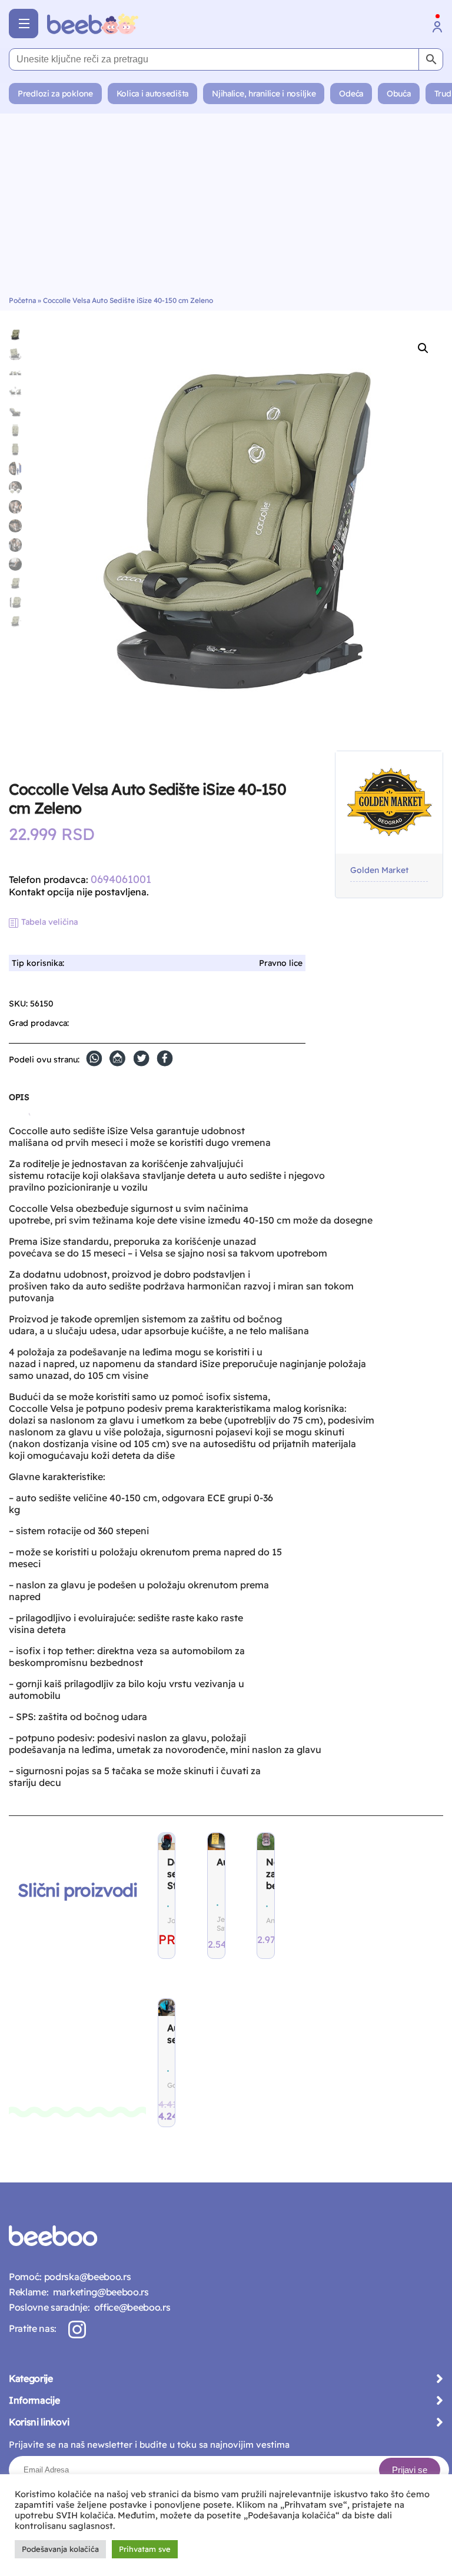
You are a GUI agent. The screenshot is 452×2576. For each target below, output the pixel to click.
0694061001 (121, 879)
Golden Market (379, 870)
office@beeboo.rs (130, 2307)
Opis (19, 1097)
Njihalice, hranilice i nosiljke (264, 94)
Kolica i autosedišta (152, 94)
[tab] (19, 1102)
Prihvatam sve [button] (145, 2549)
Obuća (399, 94)
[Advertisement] (226, 208)
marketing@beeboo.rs (98, 2292)
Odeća (351, 94)
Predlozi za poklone (55, 94)
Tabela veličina (49, 922)
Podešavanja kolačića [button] (60, 2549)
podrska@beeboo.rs (86, 2277)
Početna (22, 300)
